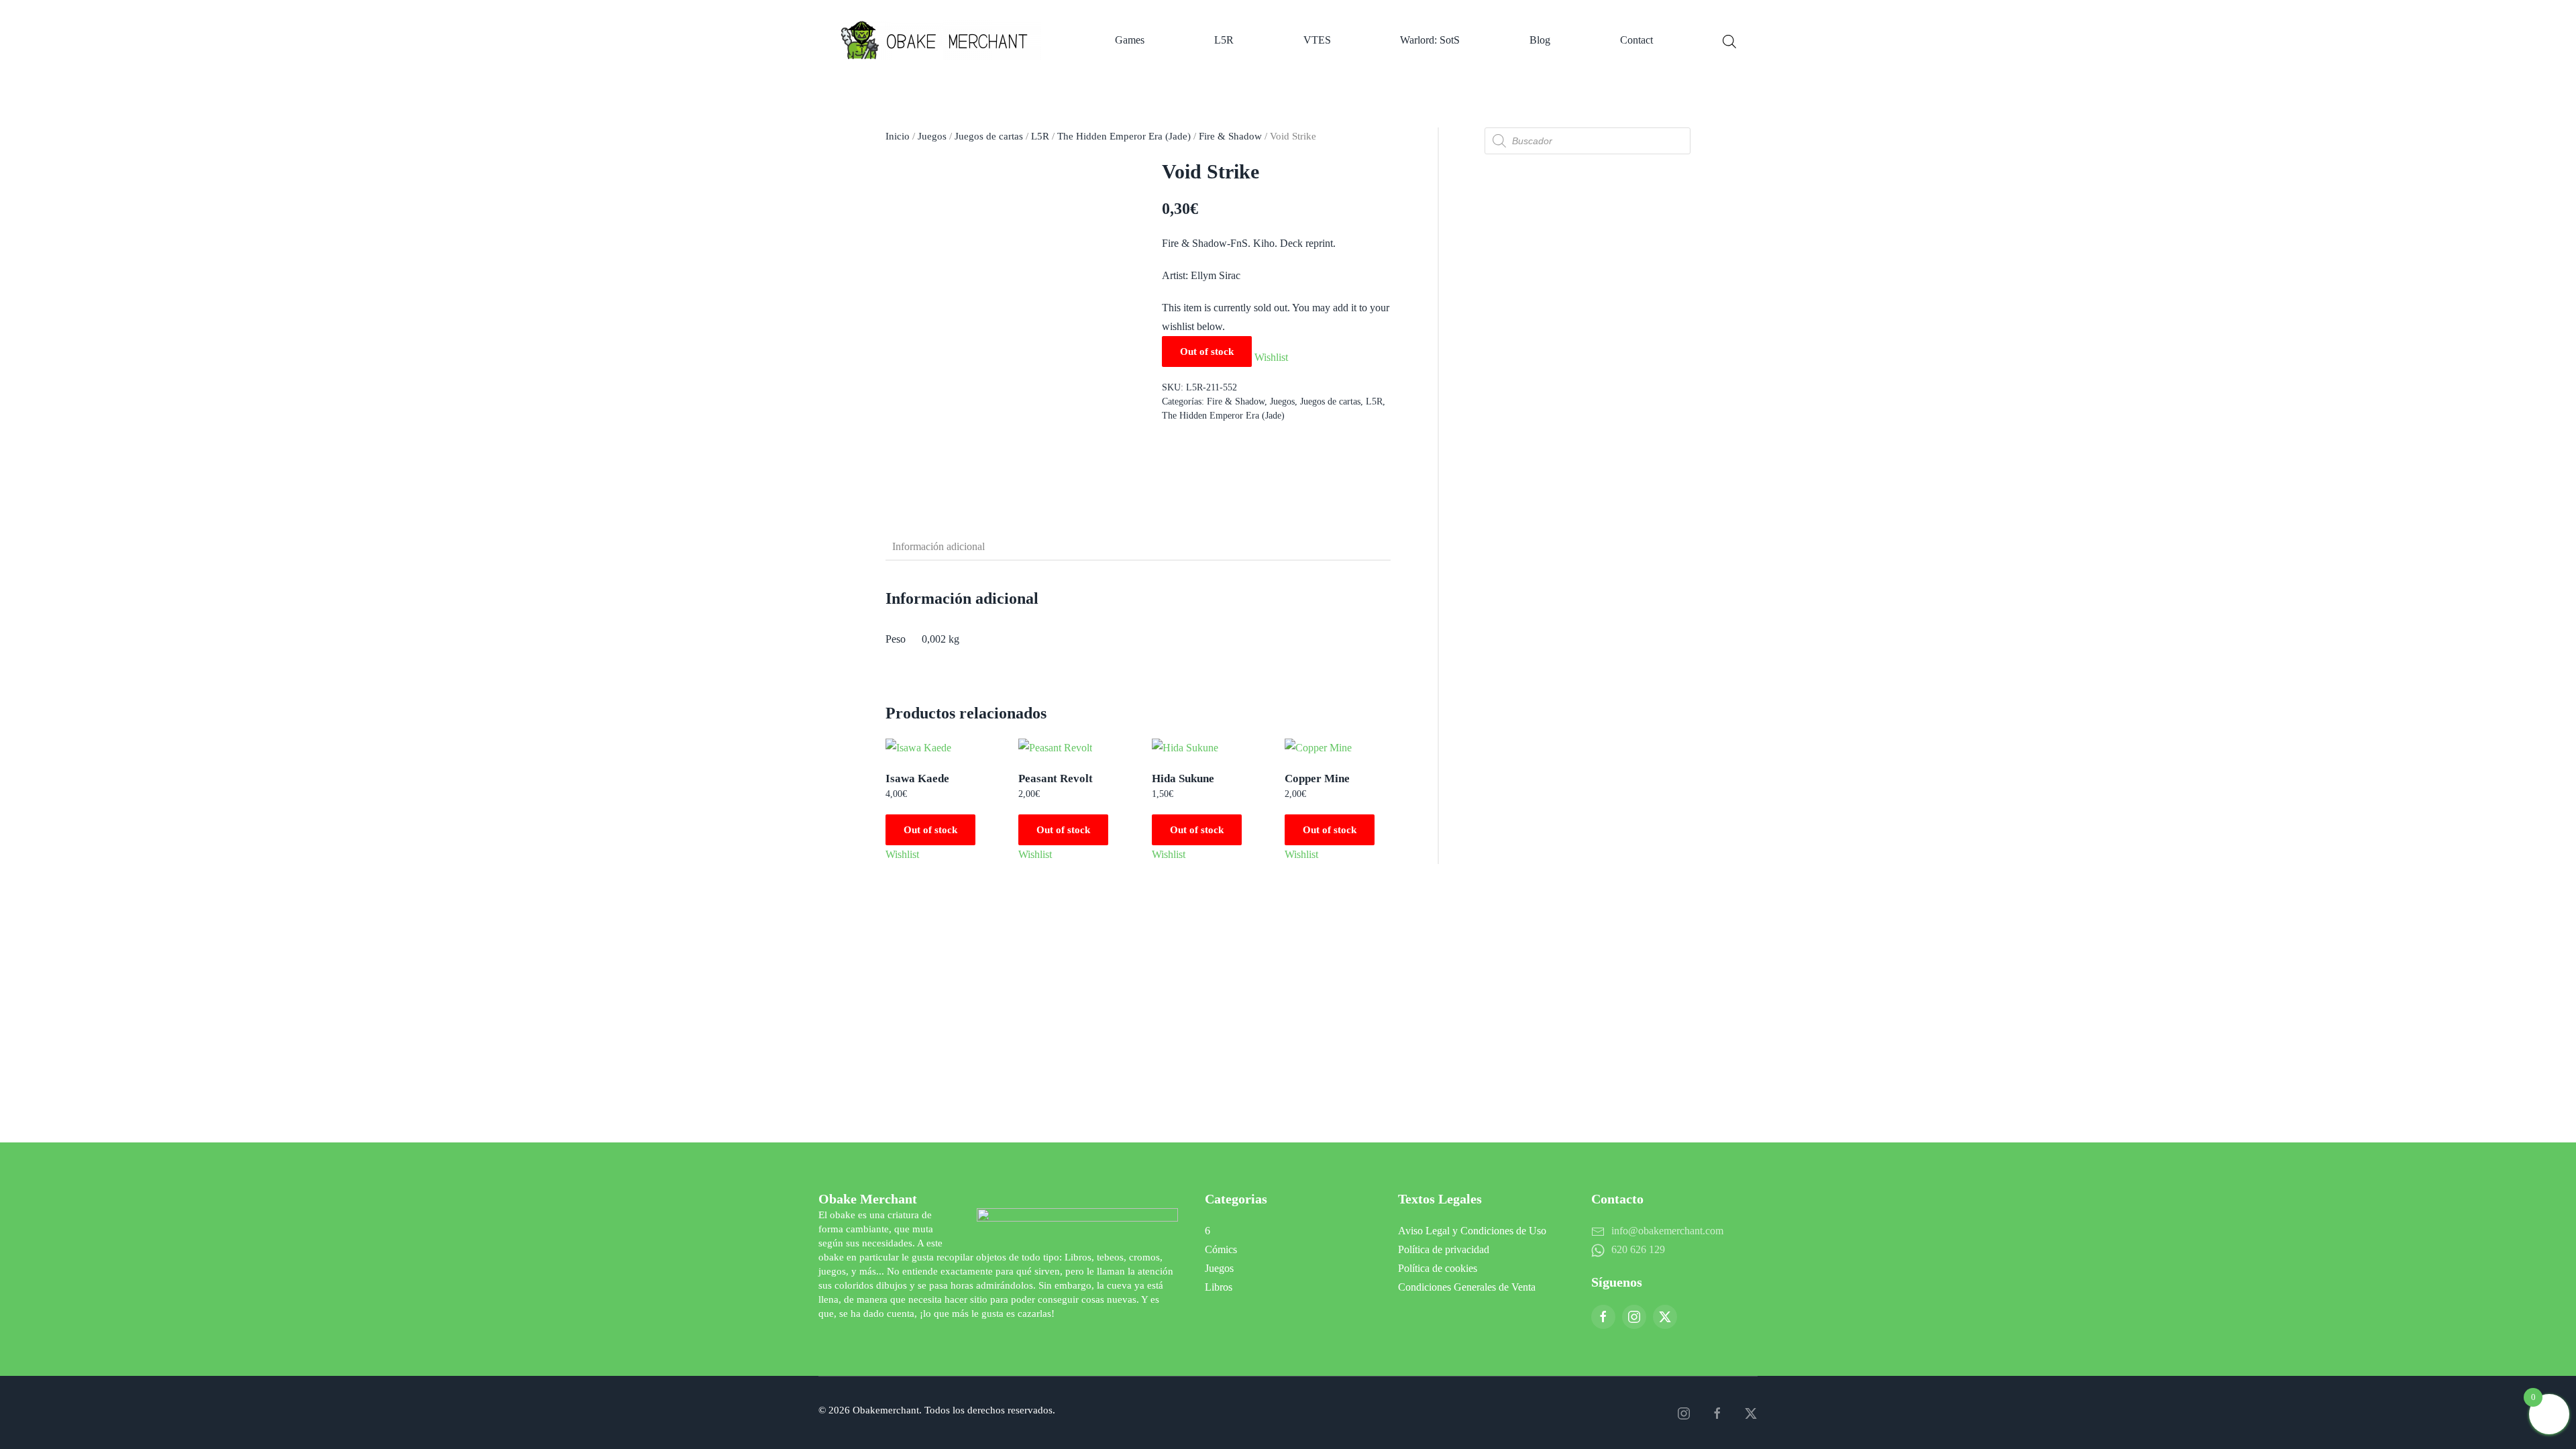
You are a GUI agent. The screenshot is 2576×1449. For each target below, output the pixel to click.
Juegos (932, 136)
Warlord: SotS (1430, 40)
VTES (1317, 40)
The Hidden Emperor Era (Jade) (1124, 136)
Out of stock (930, 830)
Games (1130, 40)
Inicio (898, 136)
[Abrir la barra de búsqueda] (1729, 40)
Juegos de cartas (989, 136)
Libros (1219, 1287)
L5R (1224, 40)
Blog (1540, 40)
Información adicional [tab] (938, 546)
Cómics (1221, 1249)
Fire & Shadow (1230, 136)
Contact (1636, 40)
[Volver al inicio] (943, 40)
